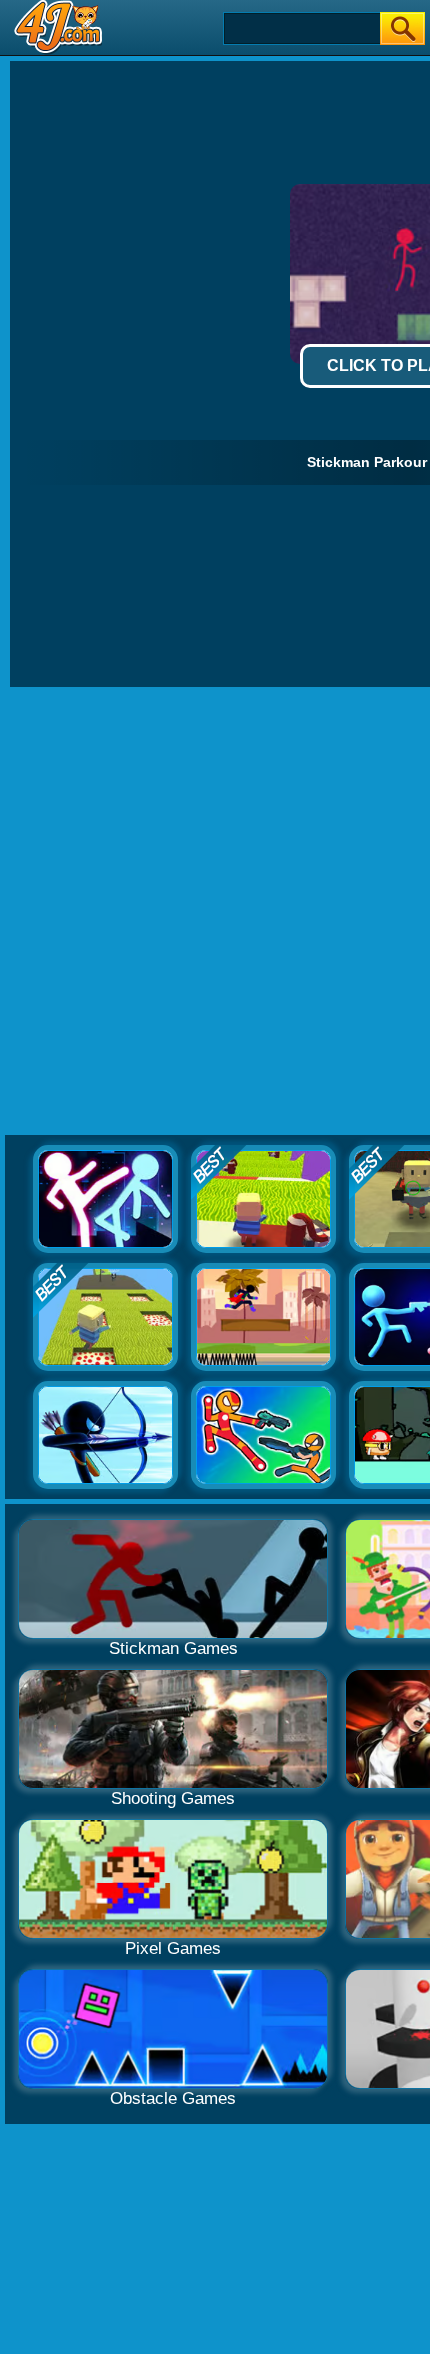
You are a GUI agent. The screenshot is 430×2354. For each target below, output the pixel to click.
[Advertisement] (215, 912)
